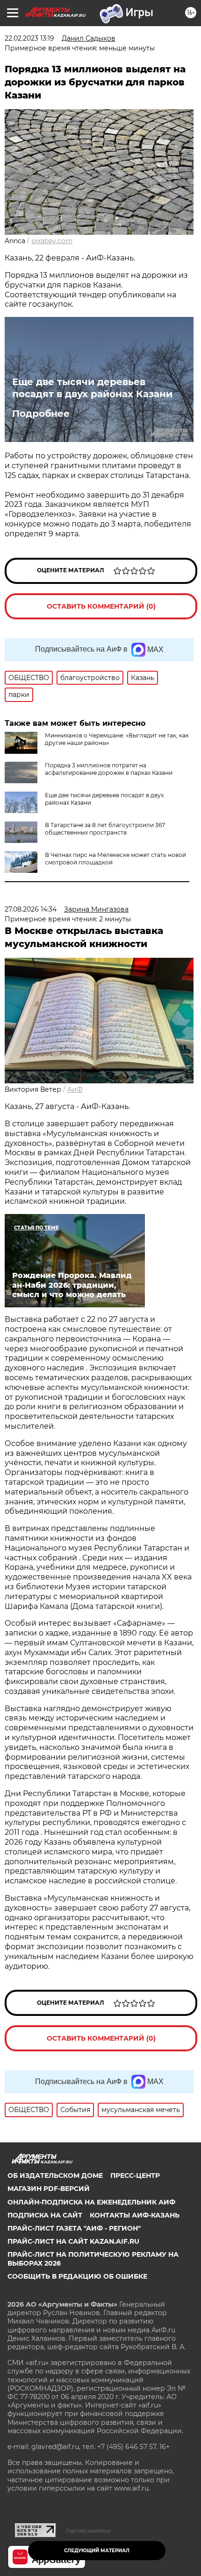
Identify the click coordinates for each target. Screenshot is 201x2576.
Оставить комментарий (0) (101, 606)
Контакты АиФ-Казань (135, 2215)
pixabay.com (52, 241)
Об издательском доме (55, 2176)
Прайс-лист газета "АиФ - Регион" (74, 2228)
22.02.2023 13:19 (29, 38)
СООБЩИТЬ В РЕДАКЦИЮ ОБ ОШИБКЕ (77, 2276)
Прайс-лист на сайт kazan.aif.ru (73, 2241)
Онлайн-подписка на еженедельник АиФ (91, 2202)
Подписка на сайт (45, 2215)
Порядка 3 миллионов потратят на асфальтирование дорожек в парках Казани (109, 769)
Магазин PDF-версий (49, 2189)
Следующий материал (97, 2551)
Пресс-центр (135, 2176)
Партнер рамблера (88, 2531)
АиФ (75, 1089)
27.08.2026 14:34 (31, 909)
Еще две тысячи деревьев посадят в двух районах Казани (92, 388)
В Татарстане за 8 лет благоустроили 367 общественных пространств (105, 829)
